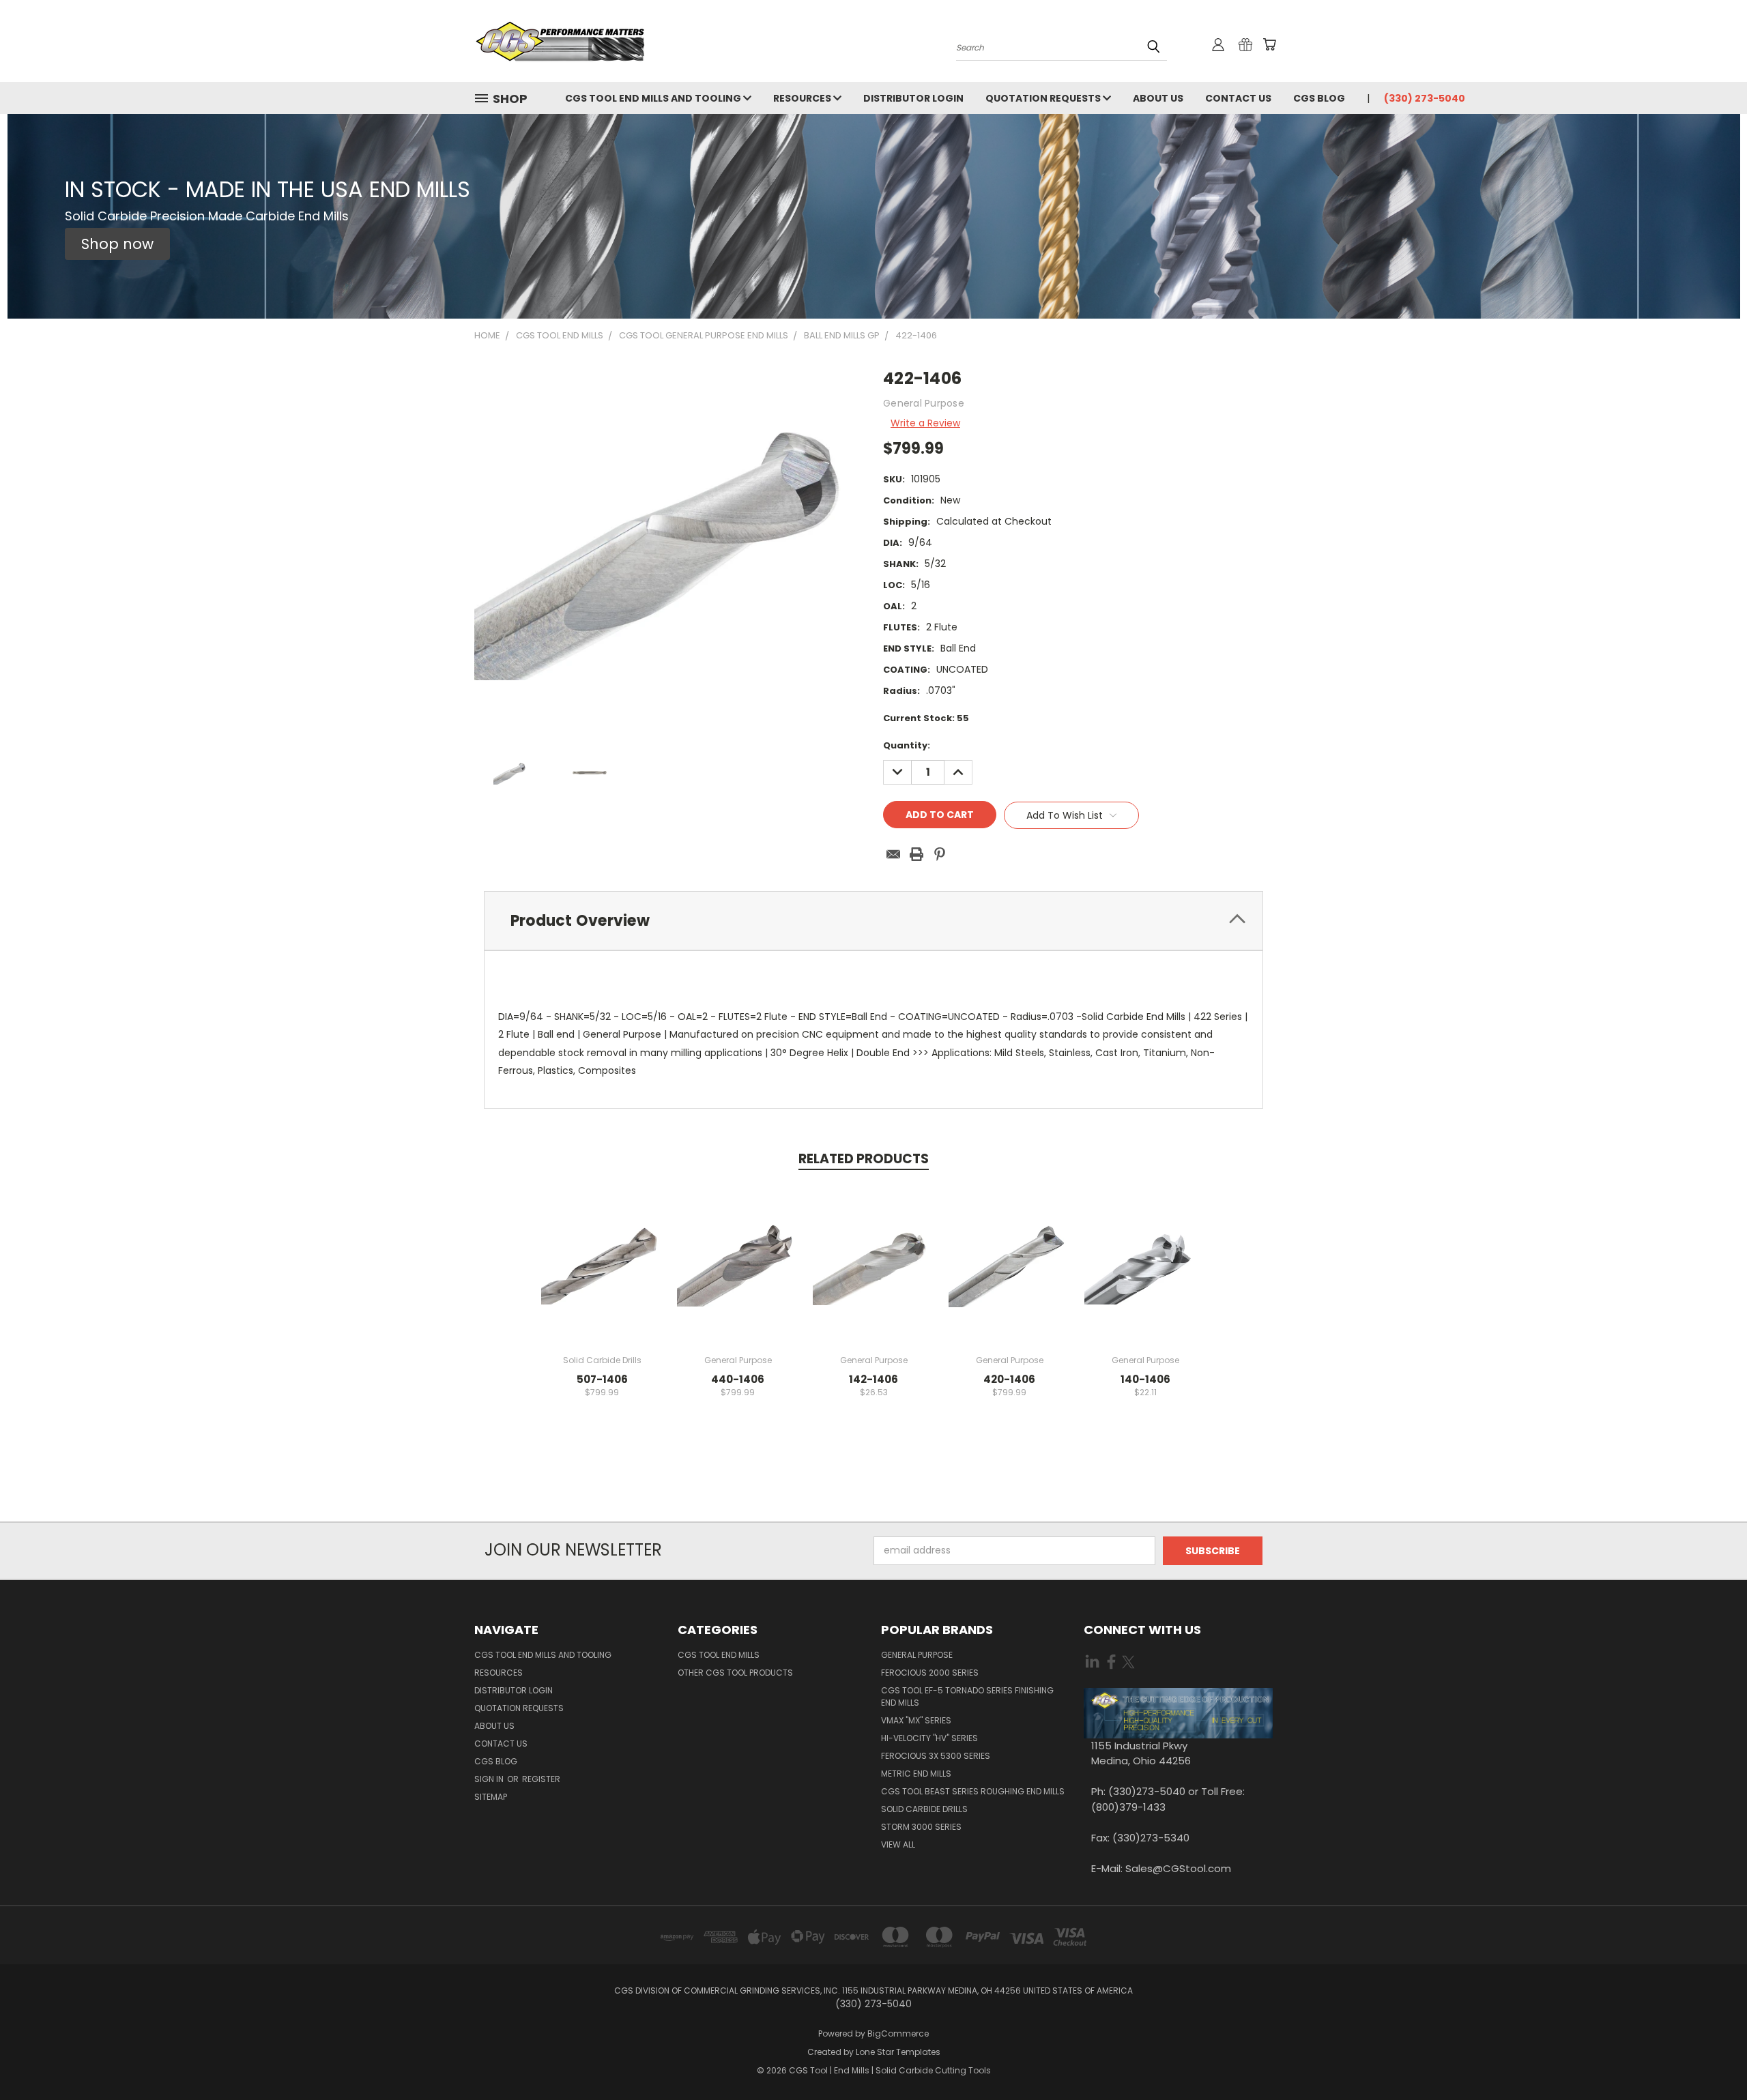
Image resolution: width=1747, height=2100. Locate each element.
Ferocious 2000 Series (930, 1673)
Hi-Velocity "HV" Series (929, 1738)
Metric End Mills (916, 1774)
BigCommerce (898, 2033)
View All (898, 1844)
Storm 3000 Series (921, 1827)
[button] (117, 244)
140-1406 (1145, 1379)
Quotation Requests (1044, 98)
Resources (803, 98)
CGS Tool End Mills (719, 1655)
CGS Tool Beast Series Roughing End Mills (973, 1791)
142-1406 (873, 1379)
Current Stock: (926, 718)
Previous (1711, 2057)
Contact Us (1238, 98)
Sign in (490, 1779)
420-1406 (1009, 1379)
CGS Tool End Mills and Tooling (654, 98)
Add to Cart (602, 1275)
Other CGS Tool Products (735, 1673)
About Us (1158, 98)
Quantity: (907, 745)
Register (541, 1779)
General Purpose (917, 1655)
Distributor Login (913, 98)
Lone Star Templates (898, 2052)
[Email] (893, 854)
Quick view (602, 1250)
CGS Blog (1319, 98)
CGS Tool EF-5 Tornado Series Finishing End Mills (967, 1696)
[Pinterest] (940, 854)
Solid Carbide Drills (924, 1809)
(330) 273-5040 (1425, 98)
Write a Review (925, 423)
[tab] (873, 921)
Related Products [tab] (864, 1159)
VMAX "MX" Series (916, 1720)
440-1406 (738, 1379)
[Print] (916, 854)
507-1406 (602, 1379)
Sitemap (491, 1797)
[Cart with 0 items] (1269, 44)
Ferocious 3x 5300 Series (936, 1756)
